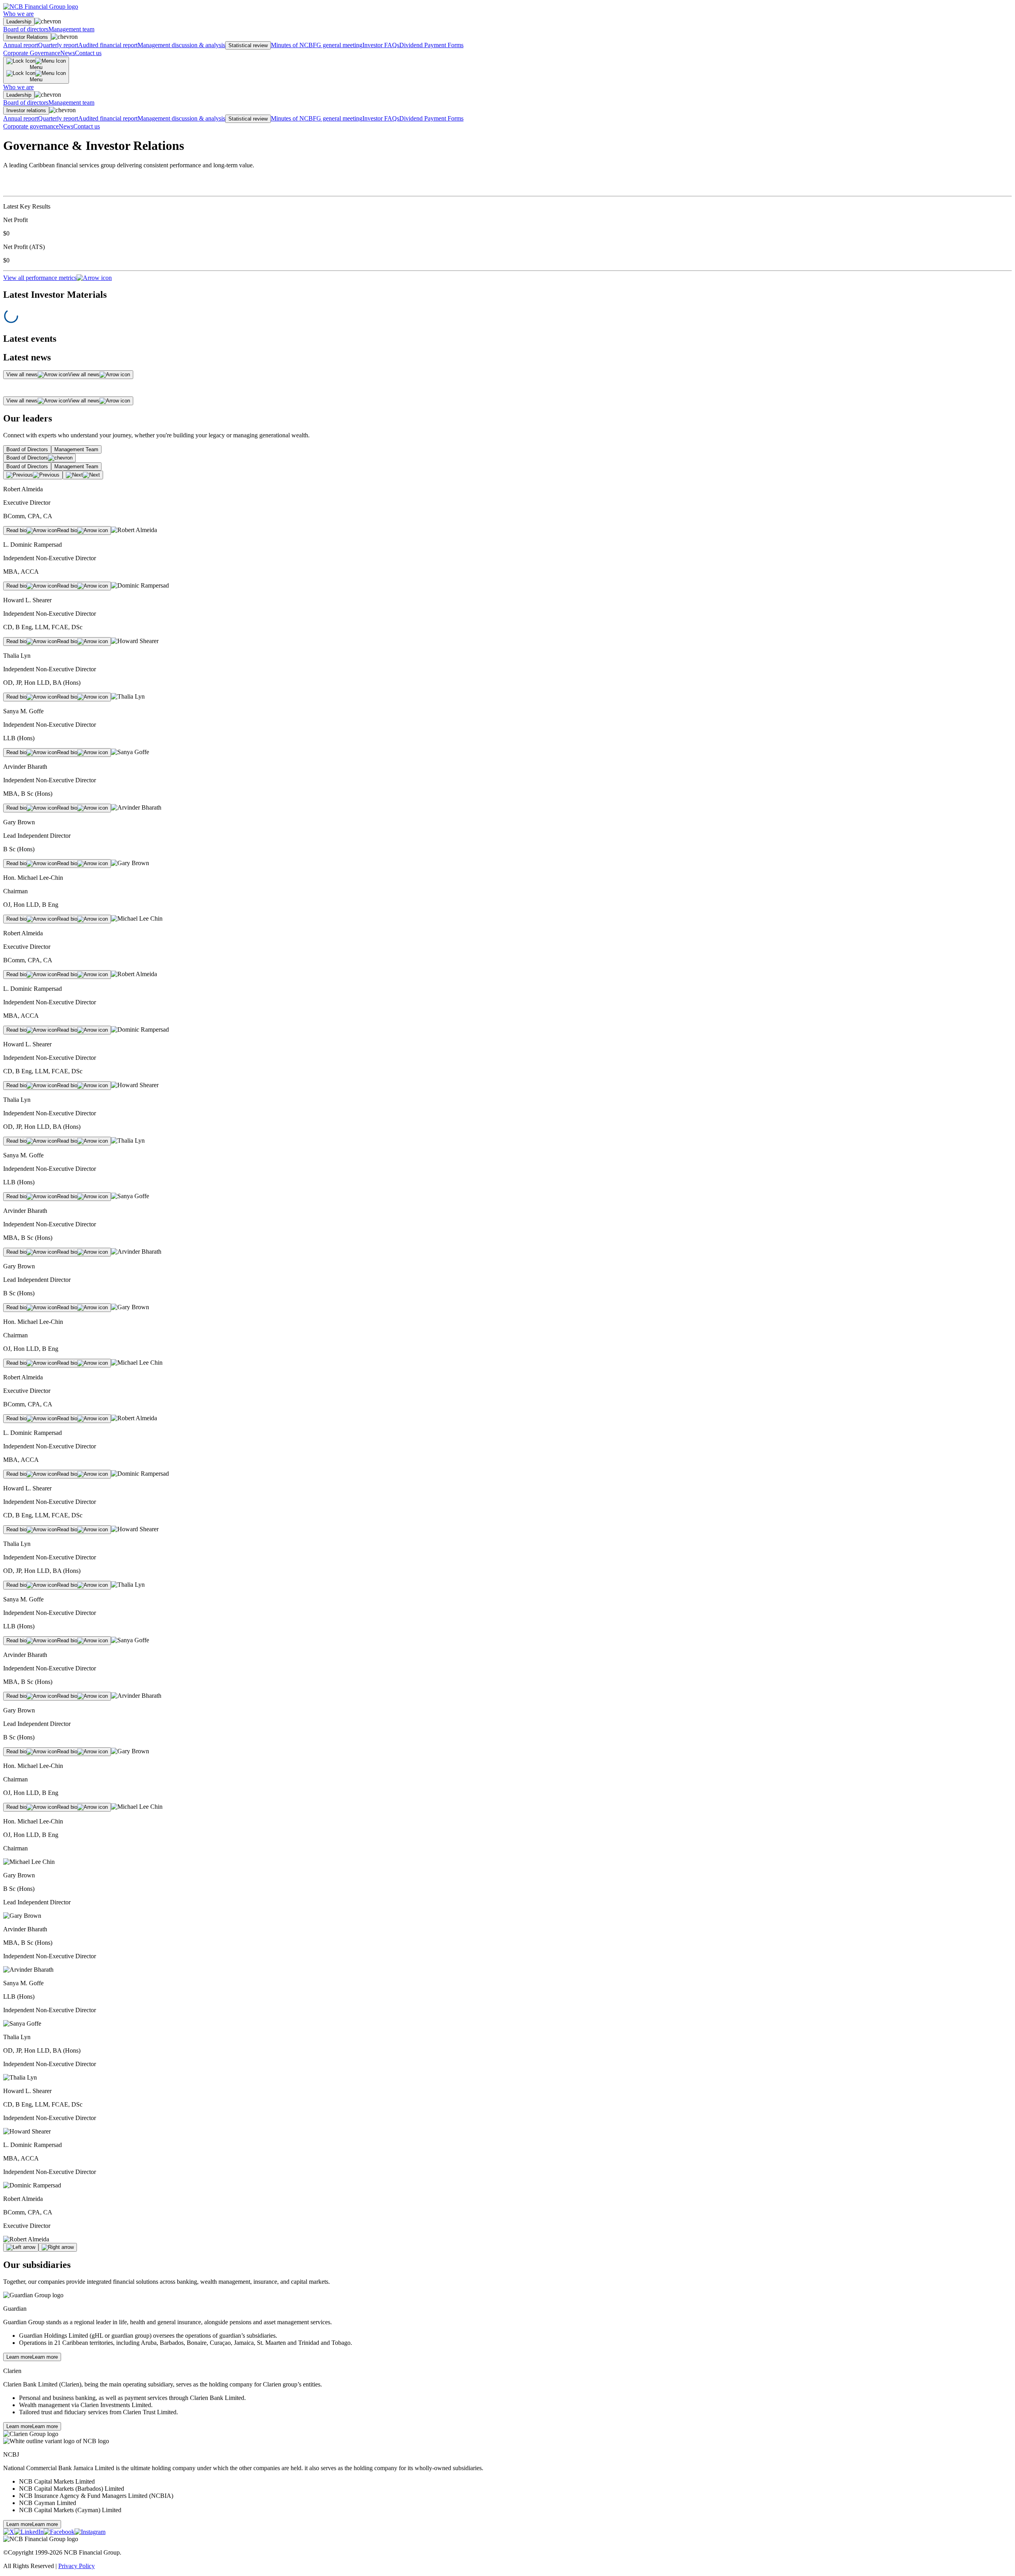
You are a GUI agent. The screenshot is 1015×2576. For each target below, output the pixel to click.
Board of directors (26, 29)
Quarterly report (58, 45)
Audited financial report (108, 45)
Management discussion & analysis (181, 45)
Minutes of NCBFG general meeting (317, 45)
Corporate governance (31, 126)
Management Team (76, 449)
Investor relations (26, 110)
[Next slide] (58, 2247)
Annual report (21, 45)
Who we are (18, 14)
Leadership (19, 22)
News (68, 53)
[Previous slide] (21, 2247)
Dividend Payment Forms (431, 45)
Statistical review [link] (248, 45)
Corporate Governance (32, 53)
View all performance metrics (40, 278)
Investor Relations (27, 37)
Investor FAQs (381, 45)
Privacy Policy (77, 2566)
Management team (71, 29)
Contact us (88, 53)
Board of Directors (27, 449)
